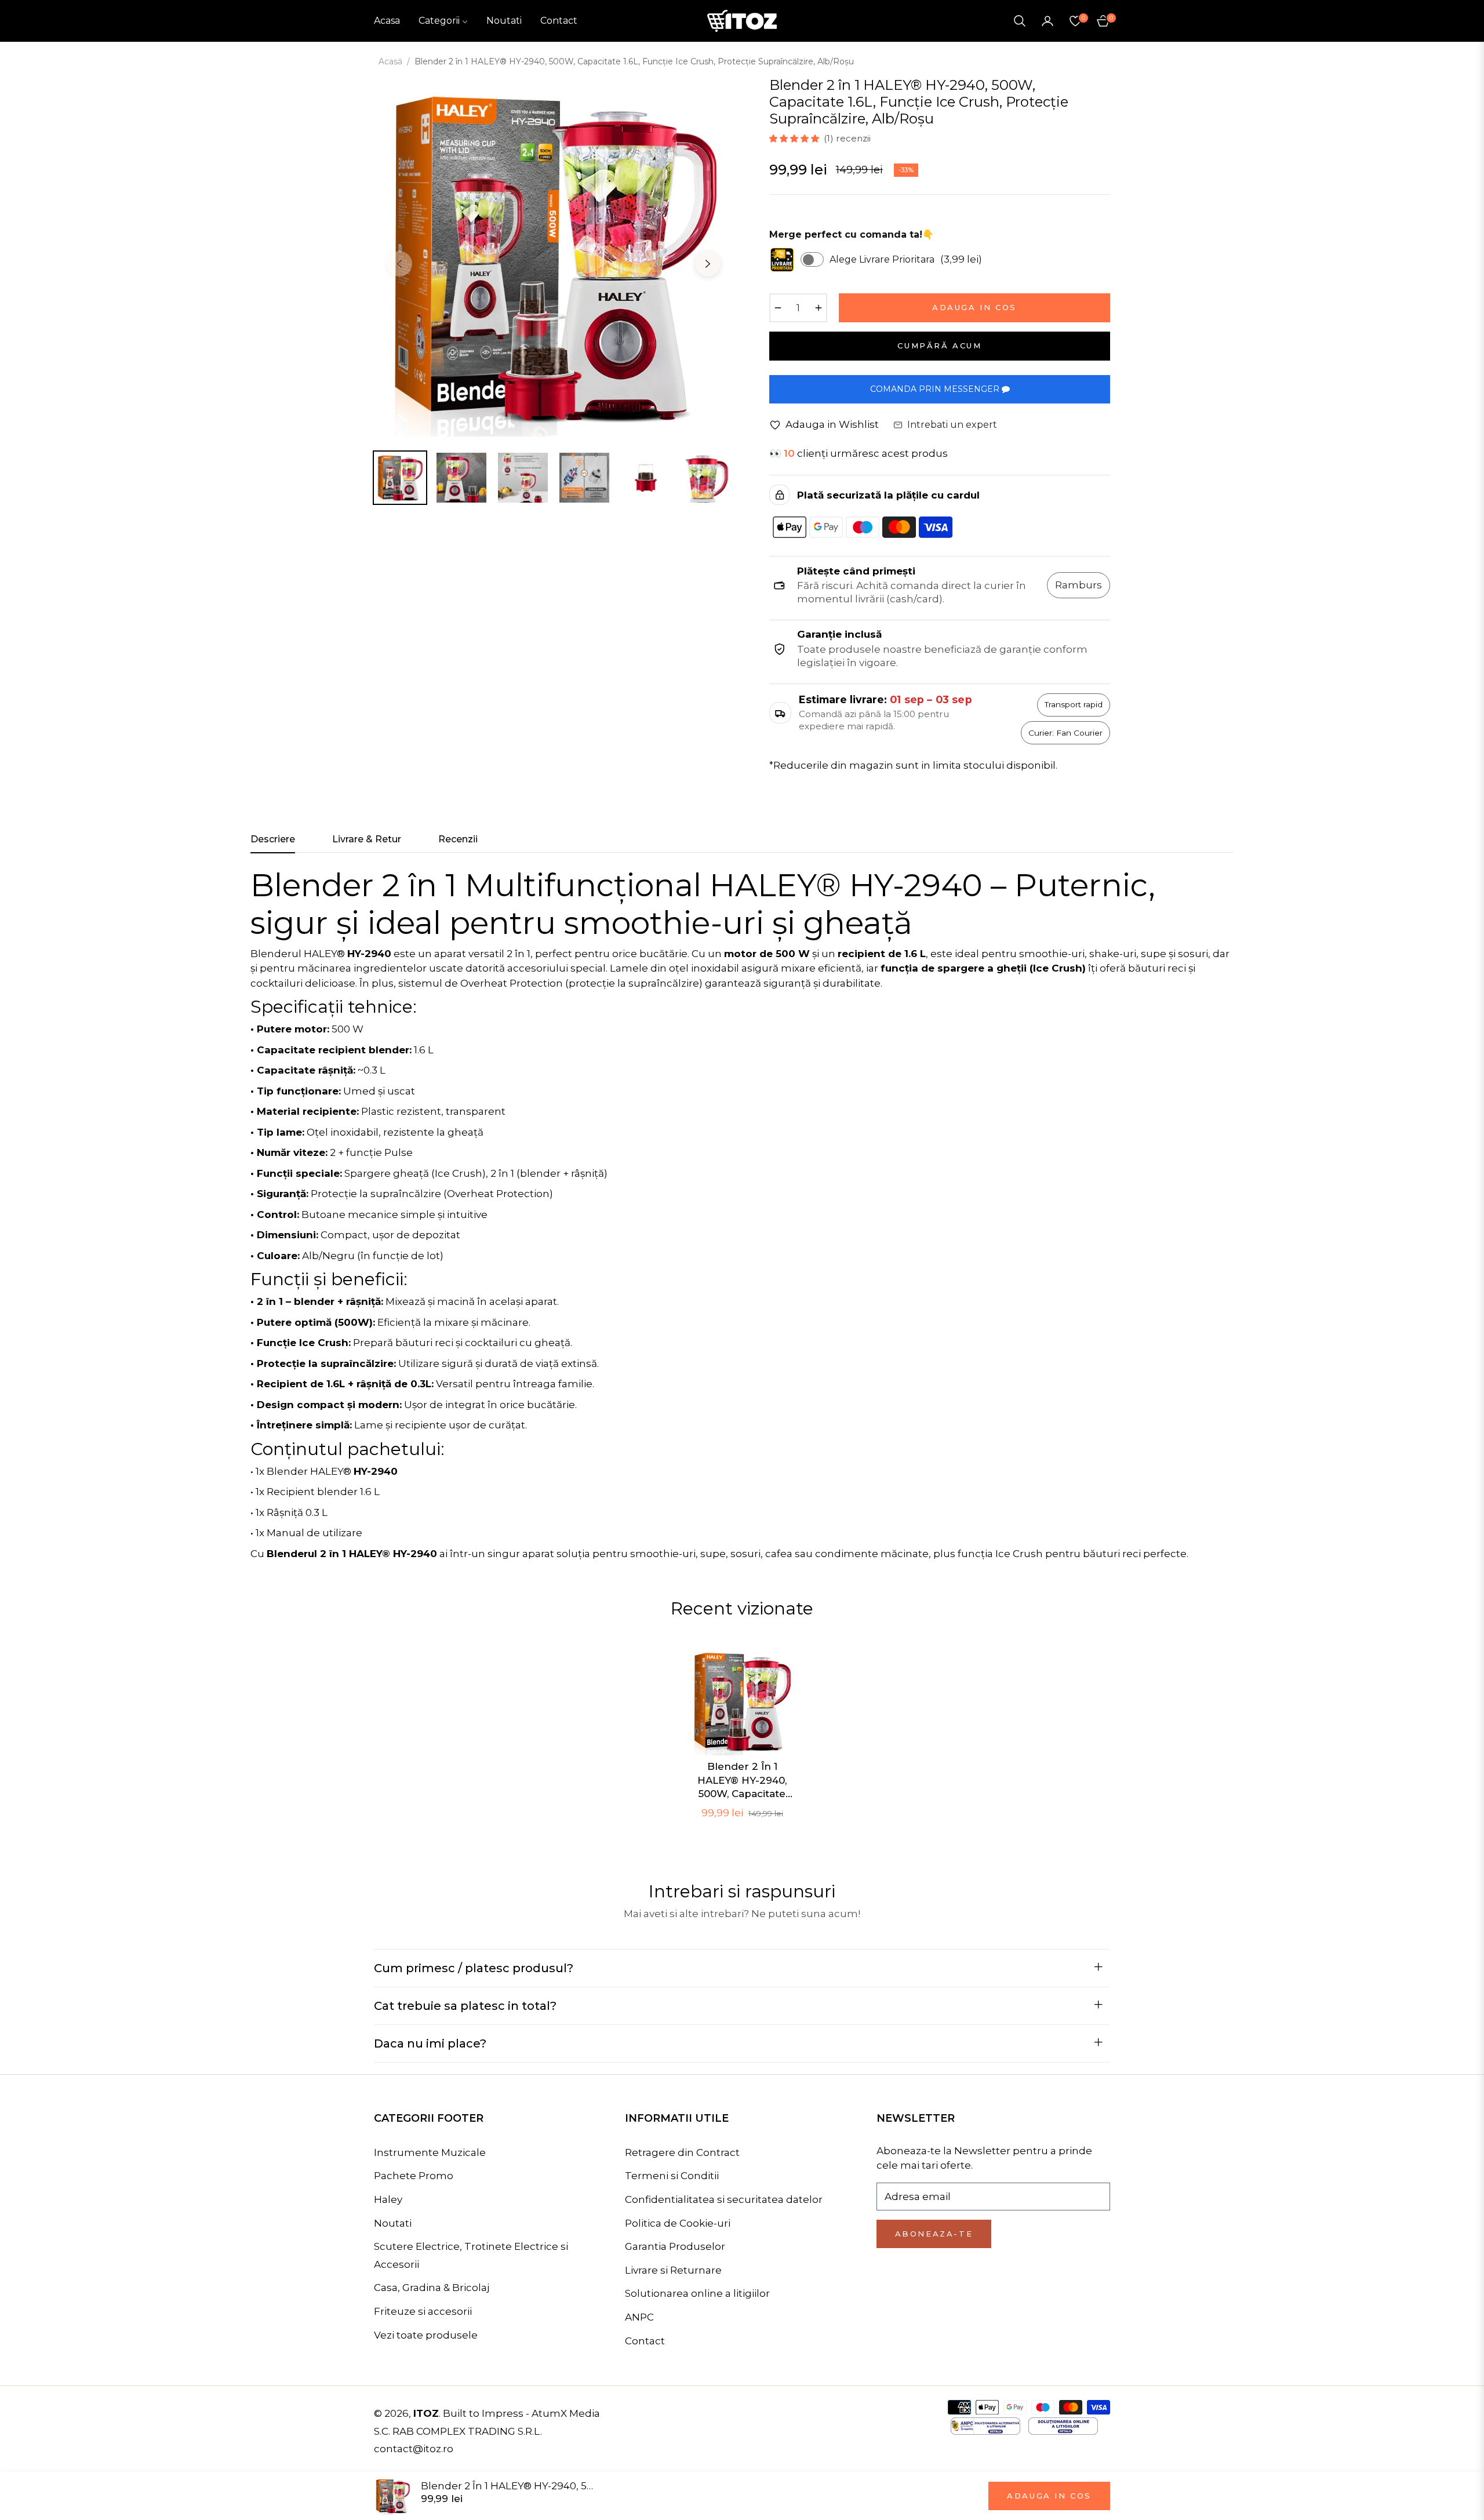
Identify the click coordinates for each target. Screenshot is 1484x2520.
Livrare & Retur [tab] (367, 839)
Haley (388, 2199)
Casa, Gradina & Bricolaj (432, 2288)
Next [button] (708, 264)
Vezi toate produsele (426, 2335)
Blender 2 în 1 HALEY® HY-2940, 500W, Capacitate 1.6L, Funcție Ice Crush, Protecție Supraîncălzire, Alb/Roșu (742, 1781)
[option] (554, 257)
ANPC (639, 2317)
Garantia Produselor (675, 2246)
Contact (645, 2341)
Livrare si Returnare (673, 2270)
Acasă (390, 61)
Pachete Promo (414, 2176)
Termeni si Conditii (672, 2176)
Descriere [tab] (273, 839)
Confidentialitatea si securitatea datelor (724, 2199)
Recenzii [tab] (458, 839)
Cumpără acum (939, 346)
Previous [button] (399, 264)
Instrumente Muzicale (430, 2152)
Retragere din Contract (682, 2152)
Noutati (393, 2223)
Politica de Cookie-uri (678, 2223)
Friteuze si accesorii (423, 2311)
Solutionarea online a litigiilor (697, 2293)
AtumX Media (566, 2413)
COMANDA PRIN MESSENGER (936, 389)
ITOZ (426, 2413)
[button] (1020, 21)
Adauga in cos (1049, 2496)
